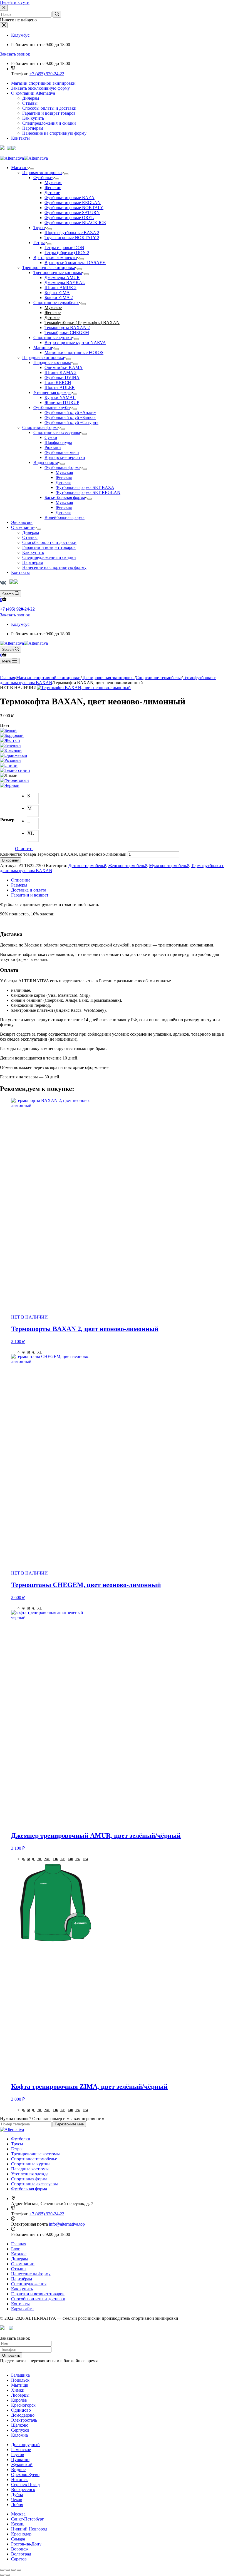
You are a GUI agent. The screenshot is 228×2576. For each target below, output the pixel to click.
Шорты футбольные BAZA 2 (72, 233)
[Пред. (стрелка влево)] (2, 2575)
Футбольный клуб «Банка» (70, 417)
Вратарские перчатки (65, 457)
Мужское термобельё (169, 866)
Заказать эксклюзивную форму (40, 88)
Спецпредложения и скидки (49, 123)
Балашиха (20, 2375)
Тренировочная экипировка (49, 268)
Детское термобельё (87, 866)
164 (85, 1859)
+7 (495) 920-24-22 (47, 74)
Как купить (33, 118)
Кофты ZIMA (57, 293)
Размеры (19, 885)
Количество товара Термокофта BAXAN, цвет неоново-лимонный (63, 854)
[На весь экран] (13, 2570)
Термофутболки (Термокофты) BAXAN (82, 322)
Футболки (43, 178)
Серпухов (20, 2430)
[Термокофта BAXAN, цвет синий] (9, 765)
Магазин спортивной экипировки (43, 83)
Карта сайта (22, 2309)
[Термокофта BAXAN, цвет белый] (8, 730)
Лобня (17, 2505)
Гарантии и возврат (30, 895)
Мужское (53, 307)
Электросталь (24, 2420)
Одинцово (21, 2410)
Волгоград (21, 2554)
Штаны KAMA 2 (60, 372)
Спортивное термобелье (56, 302)
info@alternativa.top (67, 2224)
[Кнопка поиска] (57, 14)
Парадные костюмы (52, 362)
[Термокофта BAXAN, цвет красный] (11, 750)
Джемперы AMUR (62, 278)
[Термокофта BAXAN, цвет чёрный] (10, 785)
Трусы (39, 228)
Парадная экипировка (43, 357)
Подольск (20, 2380)
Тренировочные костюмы (58, 273)
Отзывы (30, 103)
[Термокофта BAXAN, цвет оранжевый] (14, 755)
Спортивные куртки (53, 337)
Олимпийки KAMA (64, 367)
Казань (18, 2524)
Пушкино (20, 2460)
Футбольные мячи (62, 452)
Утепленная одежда (52, 392)
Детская (63, 482)
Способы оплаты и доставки (49, 108)
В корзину (11, 860)
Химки (18, 2390)
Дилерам (31, 98)
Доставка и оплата (29, 890)
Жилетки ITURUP (62, 402)
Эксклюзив (22, 522)
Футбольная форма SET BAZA (85, 487)
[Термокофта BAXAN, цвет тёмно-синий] (15, 770)
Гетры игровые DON (64, 248)
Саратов (19, 2559)
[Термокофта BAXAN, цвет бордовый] (12, 735)
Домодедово (23, 2415)
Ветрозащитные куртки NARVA (75, 342)
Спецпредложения (29, 2284)
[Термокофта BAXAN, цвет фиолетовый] (14, 780)
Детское (52, 317)
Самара (18, 2539)
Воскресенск (23, 2490)
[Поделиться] (8, 2570)
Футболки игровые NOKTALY (74, 208)
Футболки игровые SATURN (72, 213)
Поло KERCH (58, 382)
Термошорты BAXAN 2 (67, 327)
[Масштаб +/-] (19, 2570)
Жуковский (22, 2465)
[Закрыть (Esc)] (2, 2570)
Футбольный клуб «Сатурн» (71, 422)
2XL (47, 1859)
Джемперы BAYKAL (65, 283)
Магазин (19, 168)
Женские (53, 188)
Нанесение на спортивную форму (54, 133)
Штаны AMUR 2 (60, 288)
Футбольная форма (62, 467)
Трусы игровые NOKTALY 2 (72, 238)
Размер (7, 820)
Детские (52, 193)
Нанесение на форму (31, 2274)
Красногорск (23, 2405)
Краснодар (21, 2534)
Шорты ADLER (60, 387)
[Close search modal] (4, 8)
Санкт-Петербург (28, 2519)
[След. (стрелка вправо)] (8, 2575)
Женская (64, 477)
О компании (23, 527)
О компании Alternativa (33, 93)
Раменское (21, 2450)
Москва (18, 2514)
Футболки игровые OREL (69, 218)
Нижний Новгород (29, 2529)
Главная (19, 2244)
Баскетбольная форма (65, 497)
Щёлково (20, 2425)
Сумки (51, 437)
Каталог (19, 2254)
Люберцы (20, 2395)
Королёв (19, 2400)
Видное (18, 2470)
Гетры (39, 243)
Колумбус (20, 35)
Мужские (53, 183)
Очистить (24, 849)
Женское (53, 312)
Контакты (20, 138)
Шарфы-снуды (58, 442)
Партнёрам (33, 128)
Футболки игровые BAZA (70, 198)
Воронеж (20, 2549)
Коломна (19, 2435)
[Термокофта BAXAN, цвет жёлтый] (10, 740)
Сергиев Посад (25, 2485)
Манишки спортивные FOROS (74, 352)
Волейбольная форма (65, 517)
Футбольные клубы (52, 407)
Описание (21, 880)
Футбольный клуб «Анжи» (70, 412)
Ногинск (19, 2480)
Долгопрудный (25, 2445)
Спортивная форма (40, 427)
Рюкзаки (53, 447)
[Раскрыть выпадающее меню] (32, 169)
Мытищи (20, 2385)
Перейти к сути (15, 2)
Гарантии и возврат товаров (49, 113)
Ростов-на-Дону (26, 2544)
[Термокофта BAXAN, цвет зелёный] (10, 745)
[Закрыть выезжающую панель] (4, 25)
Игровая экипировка (42, 173)
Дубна (17, 2495)
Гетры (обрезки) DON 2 (67, 253)
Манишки (43, 347)
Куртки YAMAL (60, 397)
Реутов (18, 2455)
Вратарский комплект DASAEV (75, 263)
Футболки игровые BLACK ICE (75, 223)
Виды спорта (46, 462)
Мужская (64, 472)
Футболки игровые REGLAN (73, 203)
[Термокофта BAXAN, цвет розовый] (10, 760)
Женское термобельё (127, 866)
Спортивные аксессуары (57, 432)
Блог (16, 2249)
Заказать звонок (15, 54)
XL (39, 1352)
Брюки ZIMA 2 (59, 297)
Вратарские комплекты (55, 258)
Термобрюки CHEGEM (67, 332)
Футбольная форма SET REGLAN (88, 492)
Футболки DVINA (62, 377)
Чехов (17, 2500)
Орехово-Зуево (25, 2475)
